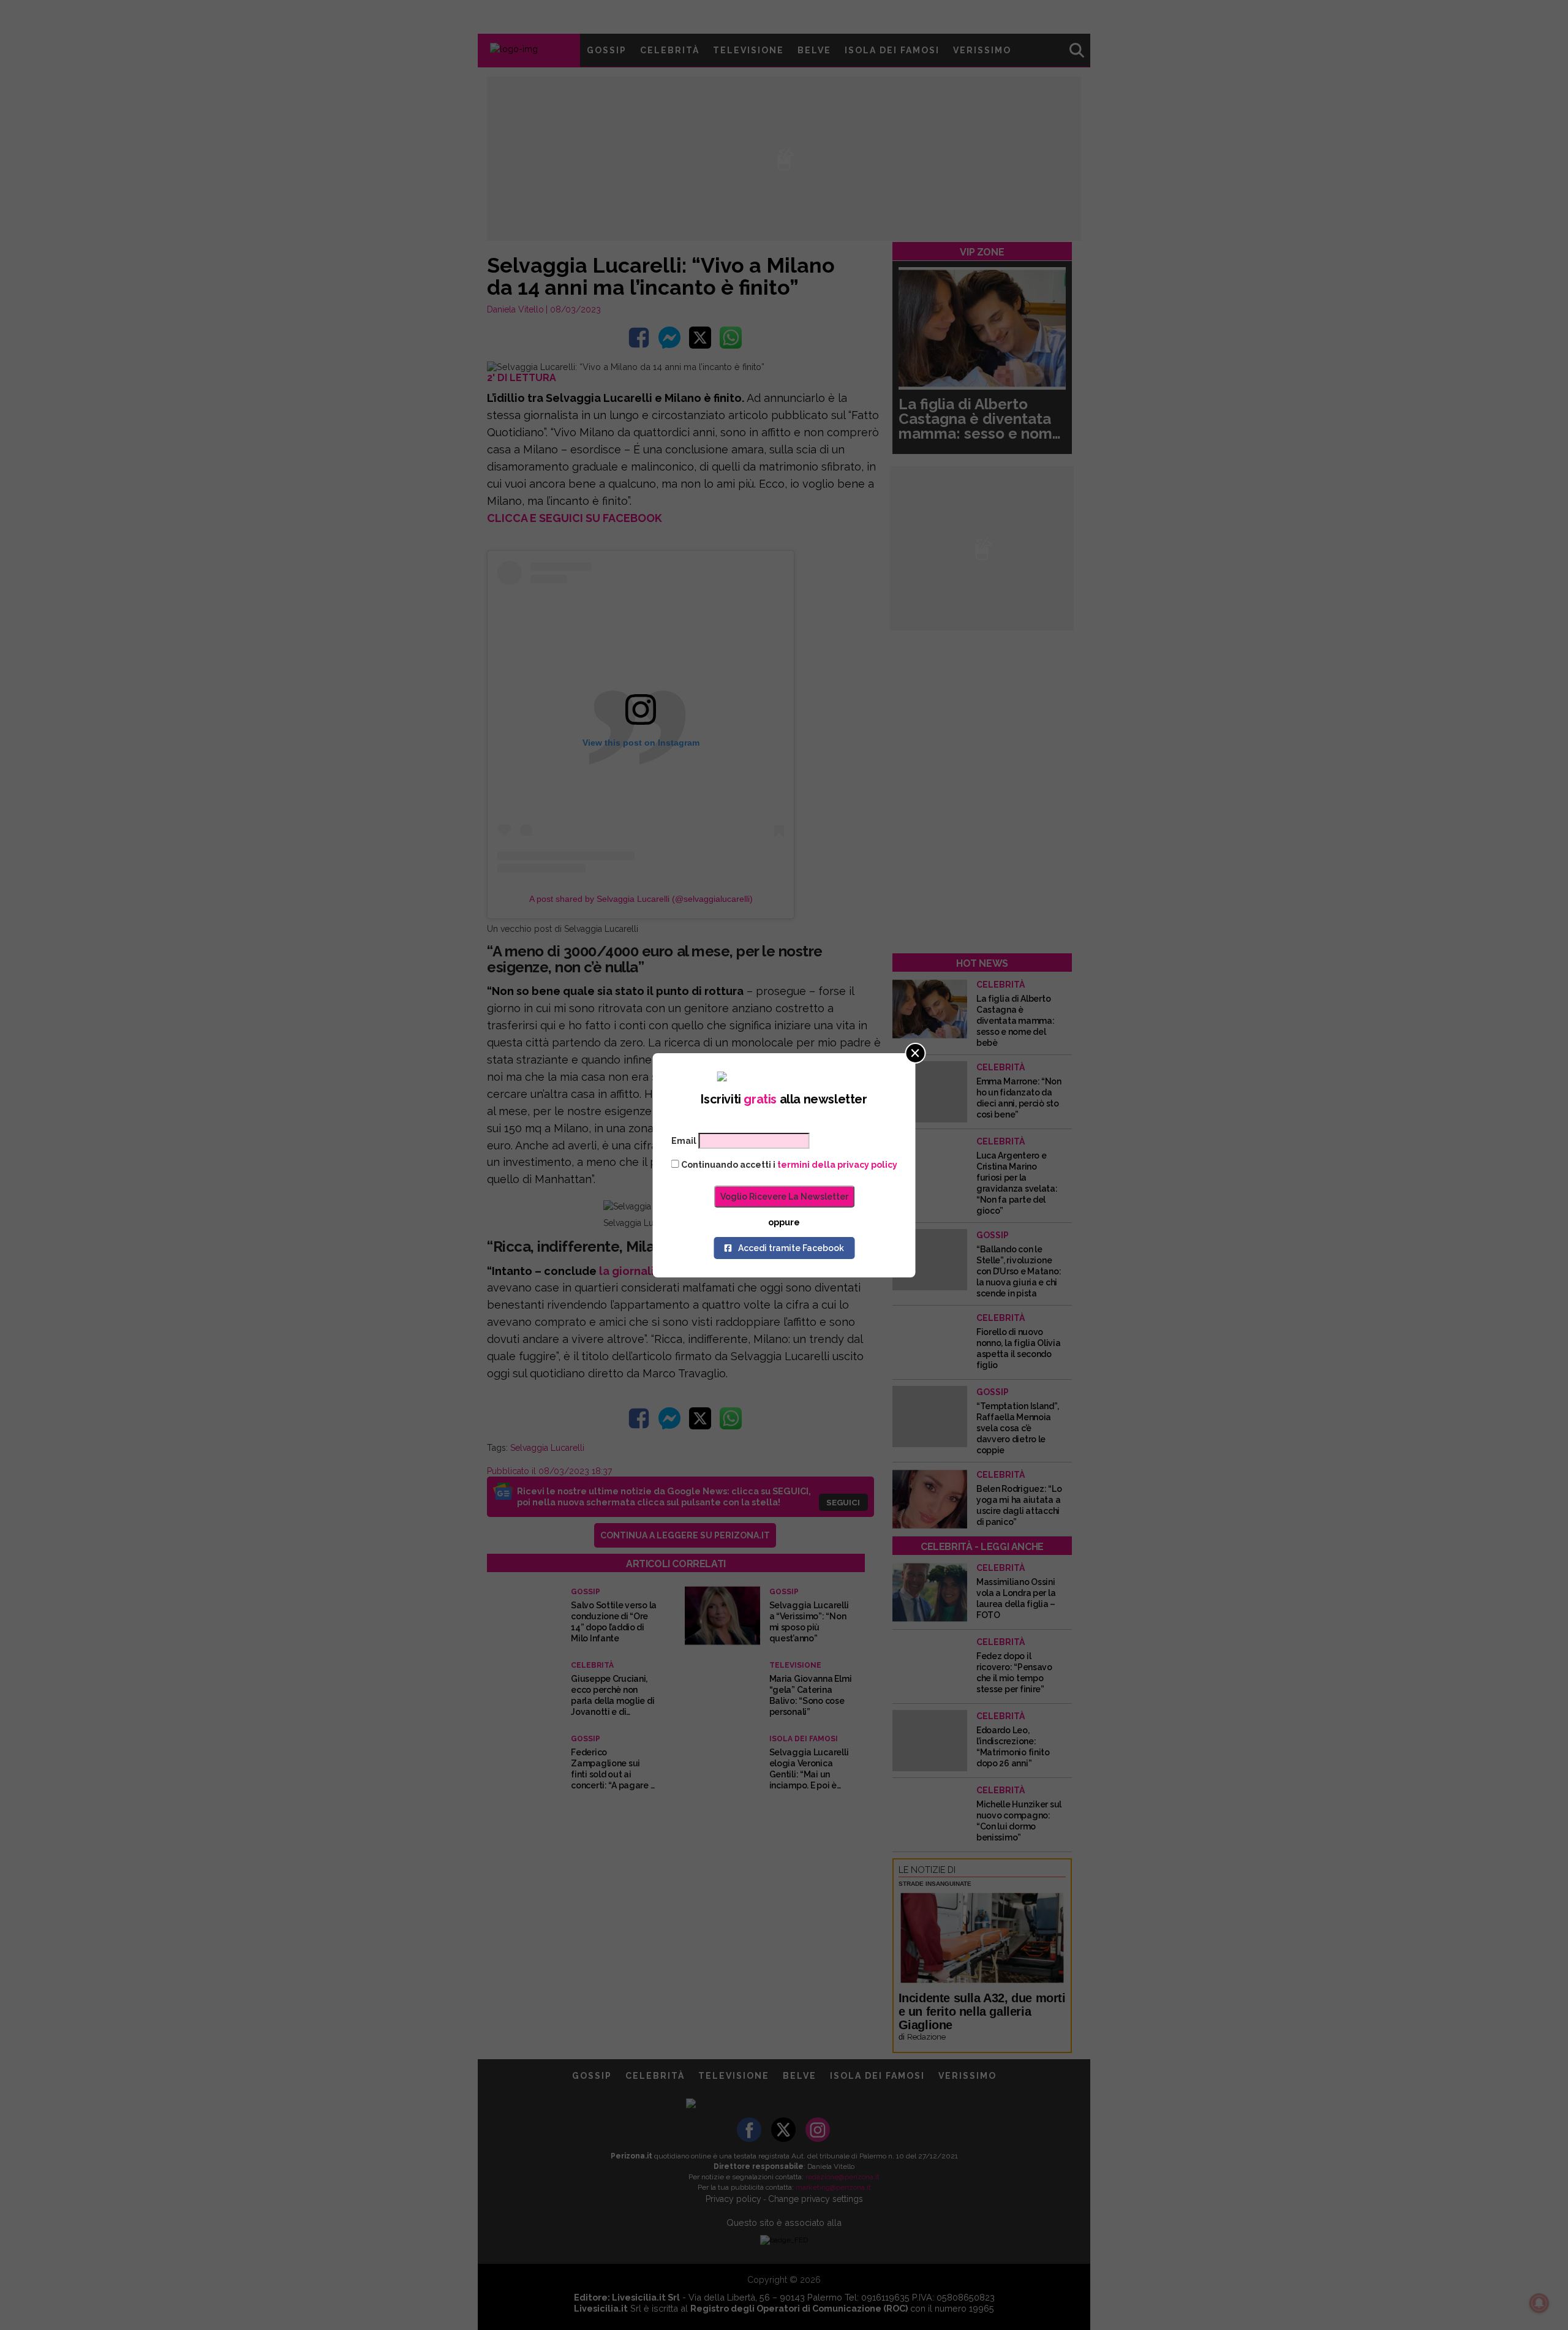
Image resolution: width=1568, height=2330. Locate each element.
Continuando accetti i (788, 1165)
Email (684, 1141)
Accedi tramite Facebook (791, 1248)
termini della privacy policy (837, 1165)
